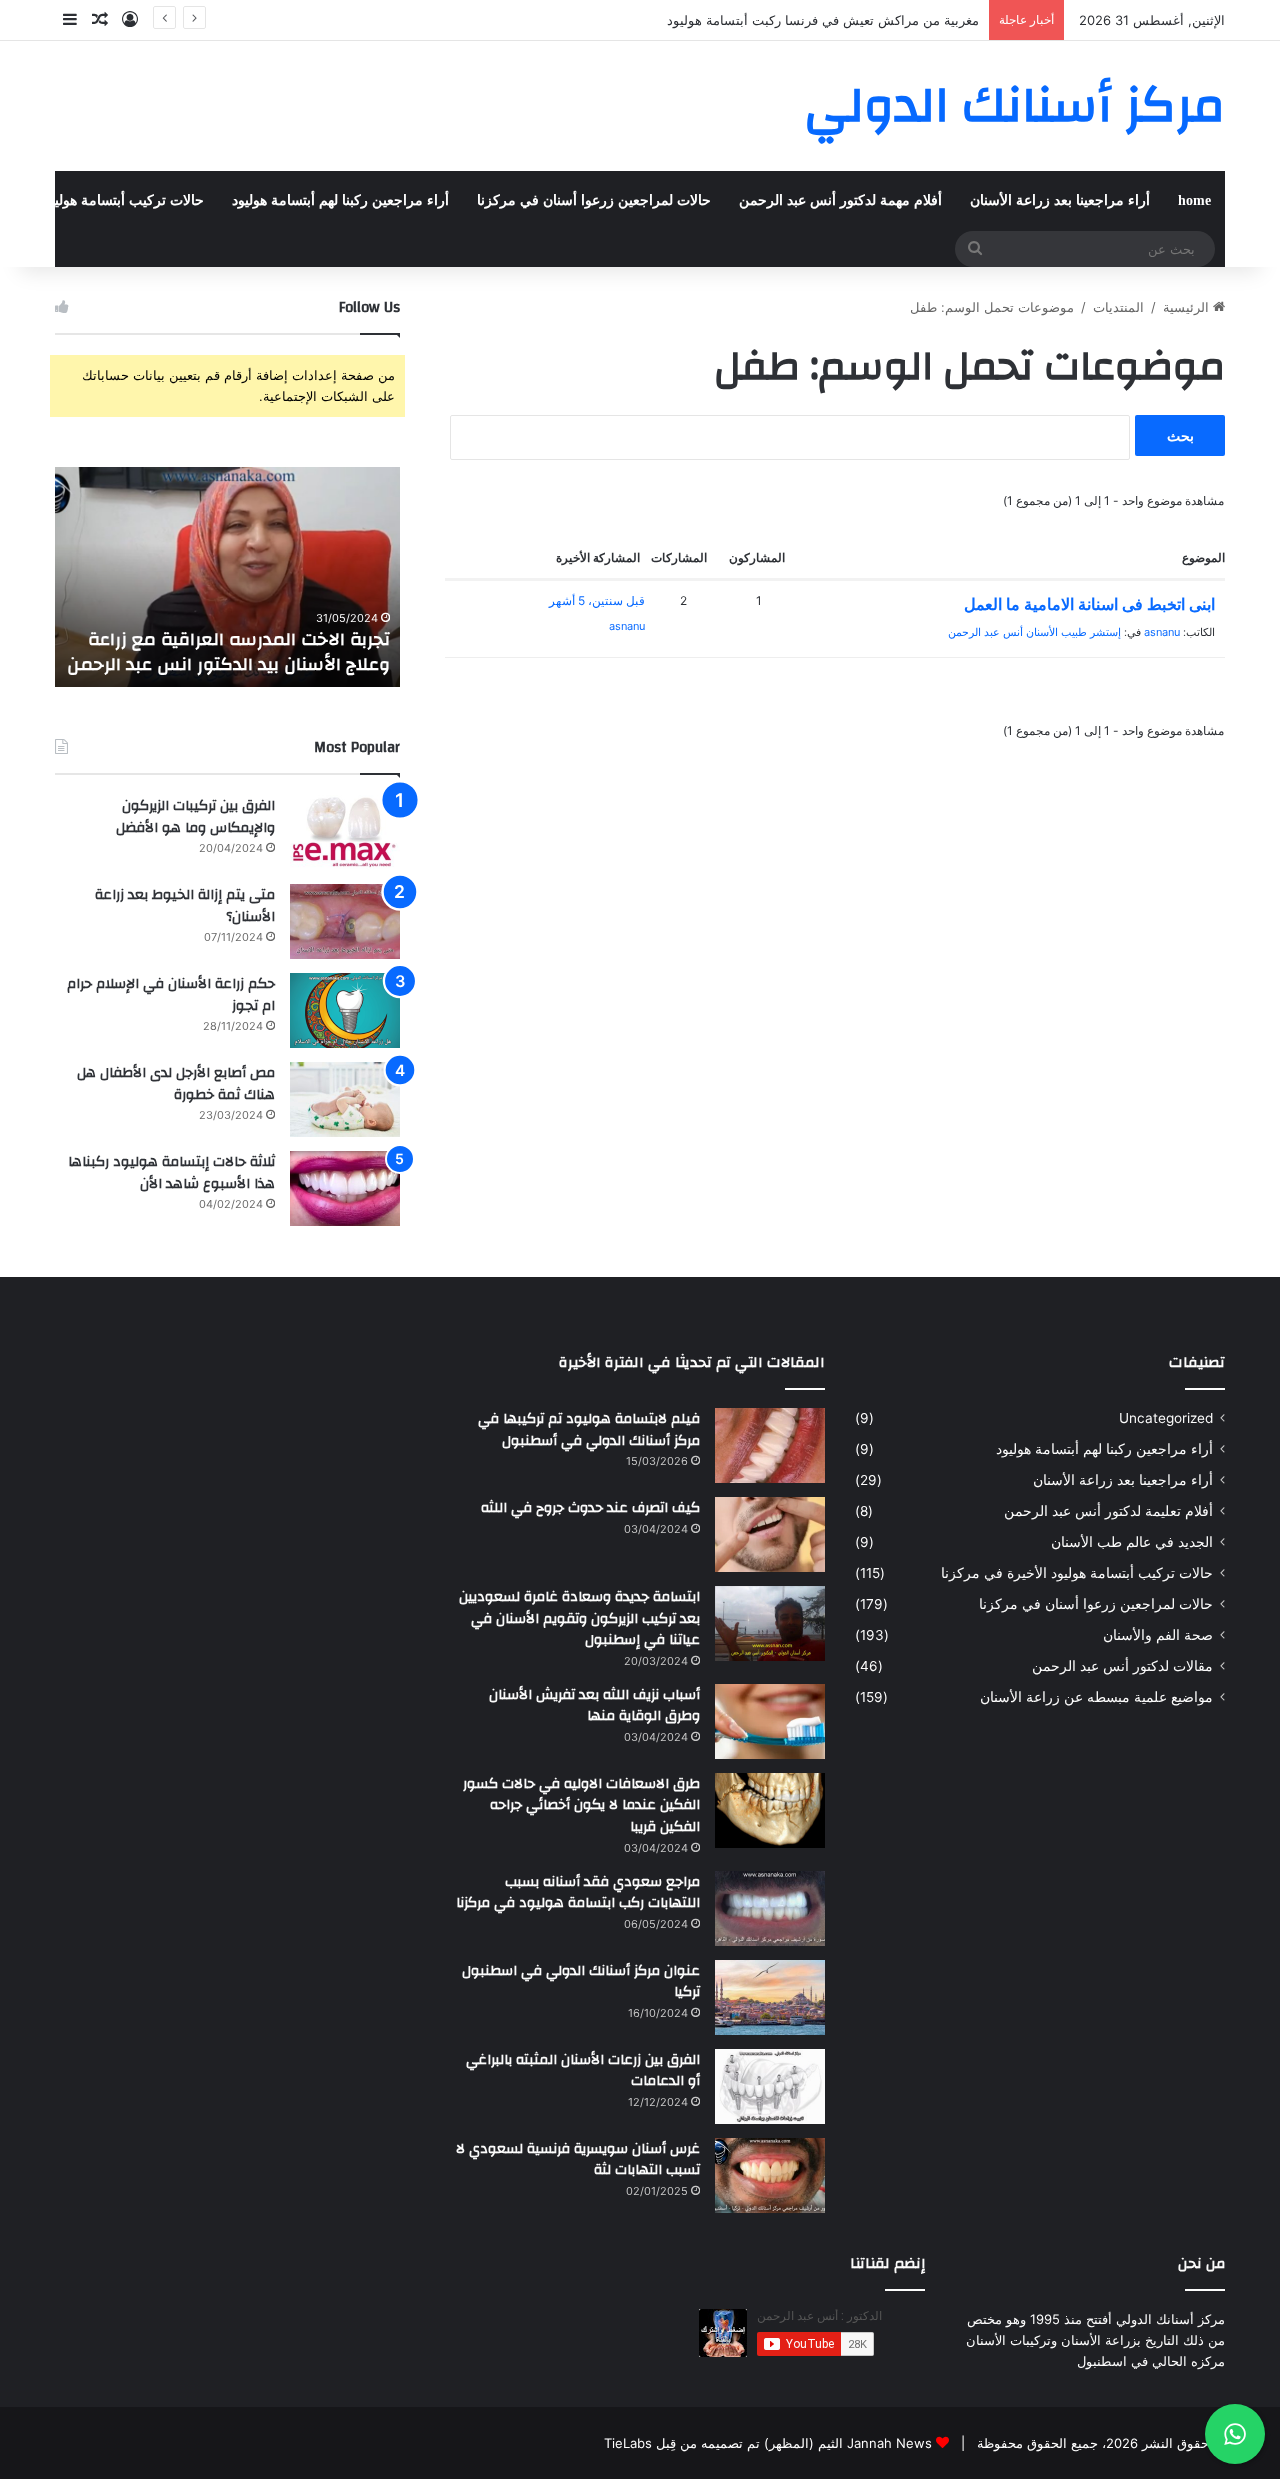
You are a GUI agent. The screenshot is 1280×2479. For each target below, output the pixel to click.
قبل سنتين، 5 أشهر (597, 600)
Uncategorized (1166, 1418)
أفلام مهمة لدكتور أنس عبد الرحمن (840, 200)
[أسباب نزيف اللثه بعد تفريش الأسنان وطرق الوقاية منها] (770, 1721)
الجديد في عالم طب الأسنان (1132, 1542)
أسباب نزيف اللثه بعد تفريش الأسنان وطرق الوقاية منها (594, 1706)
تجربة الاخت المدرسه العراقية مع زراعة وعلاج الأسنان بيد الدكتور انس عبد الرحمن (228, 652)
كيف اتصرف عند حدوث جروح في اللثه (590, 1508)
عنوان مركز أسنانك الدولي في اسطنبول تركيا (581, 1982)
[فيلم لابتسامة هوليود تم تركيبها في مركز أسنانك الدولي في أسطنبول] (770, 1445)
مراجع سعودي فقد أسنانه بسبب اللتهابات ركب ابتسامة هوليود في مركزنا (578, 1893)
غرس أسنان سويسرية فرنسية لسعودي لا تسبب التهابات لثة (578, 2160)
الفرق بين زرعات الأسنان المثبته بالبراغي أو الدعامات (583, 2071)
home (1194, 200)
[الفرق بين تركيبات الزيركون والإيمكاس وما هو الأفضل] (345, 832)
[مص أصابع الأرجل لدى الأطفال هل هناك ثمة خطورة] (345, 1099)
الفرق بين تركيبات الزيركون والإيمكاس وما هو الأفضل (195, 817)
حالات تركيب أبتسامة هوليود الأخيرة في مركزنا (1077, 1573)
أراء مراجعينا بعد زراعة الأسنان (1060, 200)
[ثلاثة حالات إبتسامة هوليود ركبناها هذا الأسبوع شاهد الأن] (345, 1188)
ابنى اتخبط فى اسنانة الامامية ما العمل (1089, 604)
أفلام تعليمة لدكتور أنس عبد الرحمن (1108, 1511)
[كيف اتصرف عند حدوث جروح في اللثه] (770, 1534)
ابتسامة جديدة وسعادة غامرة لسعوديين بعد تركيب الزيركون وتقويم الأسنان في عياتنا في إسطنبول (579, 1618)
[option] (227, 577)
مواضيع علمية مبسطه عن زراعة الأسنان (1096, 1697)
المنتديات (1118, 307)
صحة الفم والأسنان (1158, 1635)
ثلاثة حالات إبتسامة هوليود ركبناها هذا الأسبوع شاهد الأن (171, 1173)
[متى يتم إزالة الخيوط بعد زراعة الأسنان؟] (345, 921)
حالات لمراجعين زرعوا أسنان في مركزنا (594, 200)
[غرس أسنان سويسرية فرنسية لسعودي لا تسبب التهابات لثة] (770, 2175)
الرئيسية (1188, 307)
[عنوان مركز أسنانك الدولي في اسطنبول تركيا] (770, 1997)
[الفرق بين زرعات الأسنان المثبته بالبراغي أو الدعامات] (770, 2086)
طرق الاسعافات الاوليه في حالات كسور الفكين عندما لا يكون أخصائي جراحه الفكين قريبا (581, 1805)
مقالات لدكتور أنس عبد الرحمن (1122, 1666)
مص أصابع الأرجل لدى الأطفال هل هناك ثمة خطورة (176, 1084)
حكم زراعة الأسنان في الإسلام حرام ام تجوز (171, 995)
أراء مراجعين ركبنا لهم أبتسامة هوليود (340, 200)
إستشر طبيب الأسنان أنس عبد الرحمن (1034, 632)
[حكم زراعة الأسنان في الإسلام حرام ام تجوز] (345, 1010)
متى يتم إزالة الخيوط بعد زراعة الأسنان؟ (185, 906)
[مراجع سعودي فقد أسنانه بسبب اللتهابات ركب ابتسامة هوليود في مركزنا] (770, 1908)
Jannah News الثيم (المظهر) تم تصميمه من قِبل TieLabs (768, 2443)
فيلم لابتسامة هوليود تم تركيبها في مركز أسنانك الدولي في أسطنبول (589, 1430)
